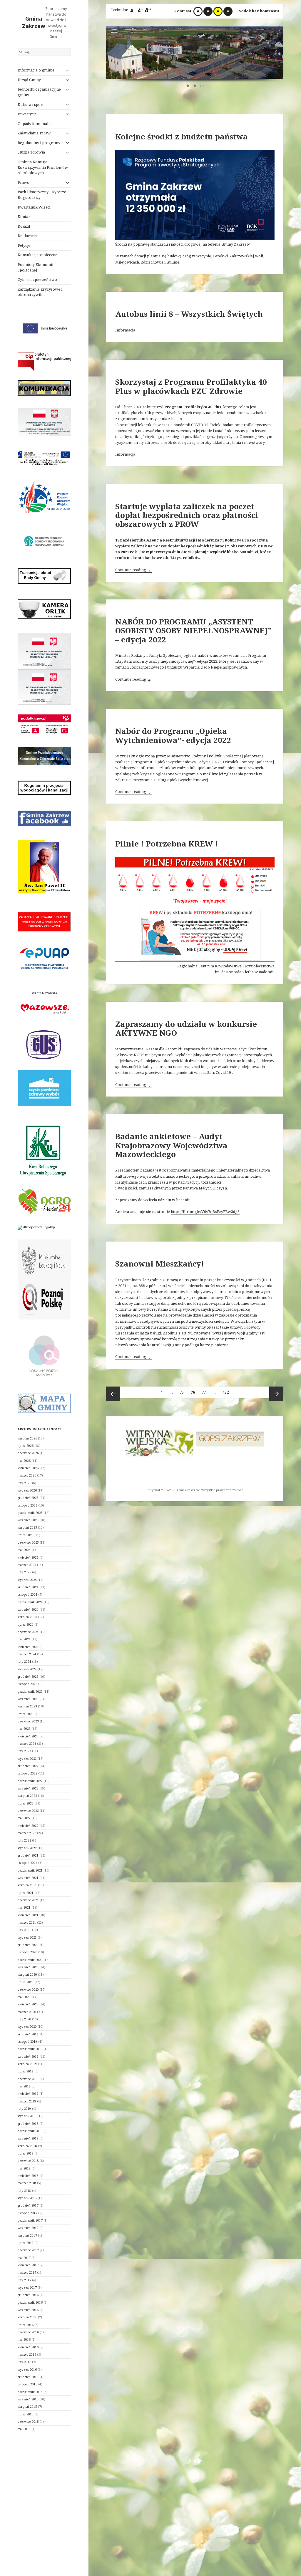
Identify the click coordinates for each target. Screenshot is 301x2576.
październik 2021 (30, 1870)
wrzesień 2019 (28, 2057)
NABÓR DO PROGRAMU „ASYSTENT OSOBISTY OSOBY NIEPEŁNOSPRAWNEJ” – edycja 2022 (193, 630)
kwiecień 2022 (28, 1826)
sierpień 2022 (27, 1796)
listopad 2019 (27, 2042)
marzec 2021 (27, 1922)
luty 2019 (24, 2109)
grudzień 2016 (28, 2295)
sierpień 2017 (27, 2235)
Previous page (113, 1394)
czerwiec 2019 (28, 2079)
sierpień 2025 (27, 1527)
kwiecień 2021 (28, 1915)
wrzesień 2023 (28, 1699)
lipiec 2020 (26, 1982)
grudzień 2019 (28, 2034)
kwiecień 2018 (28, 2176)
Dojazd (24, 226)
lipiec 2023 (26, 1714)
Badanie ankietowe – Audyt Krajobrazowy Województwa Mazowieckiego (171, 1145)
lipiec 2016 (26, 2325)
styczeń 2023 (27, 1759)
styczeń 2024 (27, 1669)
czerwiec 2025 (28, 1542)
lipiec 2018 (26, 2153)
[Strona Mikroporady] (36, 1227)
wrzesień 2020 (28, 1967)
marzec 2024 (27, 1654)
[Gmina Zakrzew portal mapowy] (44, 1355)
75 (183, 1392)
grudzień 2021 (28, 1855)
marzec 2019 (27, 2101)
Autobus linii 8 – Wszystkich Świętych (189, 314)
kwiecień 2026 (28, 1468)
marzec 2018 (27, 2183)
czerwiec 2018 (28, 2161)
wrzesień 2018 (28, 2138)
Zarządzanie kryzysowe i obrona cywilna (40, 292)
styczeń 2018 (27, 2198)
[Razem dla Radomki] (230, 1437)
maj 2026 (24, 1461)
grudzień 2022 (28, 1766)
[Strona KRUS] (42, 1149)
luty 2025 (24, 1572)
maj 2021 (24, 1907)
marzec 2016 (27, 2355)
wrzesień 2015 (28, 2399)
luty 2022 (24, 1840)
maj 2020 (24, 1997)
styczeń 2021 (27, 1937)
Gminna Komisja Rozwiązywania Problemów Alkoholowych (43, 168)
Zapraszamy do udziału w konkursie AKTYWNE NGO (186, 1028)
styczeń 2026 (27, 1490)
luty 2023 (24, 1751)
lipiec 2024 (26, 1624)
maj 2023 (24, 1729)
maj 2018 (24, 2168)
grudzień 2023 (28, 1677)
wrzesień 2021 (28, 1878)
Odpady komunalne (35, 124)
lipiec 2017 (26, 2243)
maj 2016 (24, 2340)
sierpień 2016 (27, 2317)
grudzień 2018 (28, 2124)
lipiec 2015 (26, 2414)
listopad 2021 (27, 1863)
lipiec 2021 (26, 1893)
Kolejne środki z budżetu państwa (182, 136)
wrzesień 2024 (28, 1609)
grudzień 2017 (28, 2205)
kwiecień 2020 (28, 2004)
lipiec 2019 (26, 2071)
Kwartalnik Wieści (34, 207)
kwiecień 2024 (28, 1647)
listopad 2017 (27, 2213)
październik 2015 (30, 2392)
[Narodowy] (44, 541)
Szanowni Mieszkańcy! (160, 1264)
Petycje (24, 245)
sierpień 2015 (27, 2407)
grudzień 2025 (28, 1498)
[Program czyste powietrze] (44, 1088)
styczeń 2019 (27, 2116)
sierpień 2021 (27, 1885)
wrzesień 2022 (28, 1788)
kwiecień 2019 (28, 2094)
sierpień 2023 (27, 1706)
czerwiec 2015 (28, 2422)
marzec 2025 (27, 1565)
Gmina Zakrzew (34, 22)
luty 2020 (24, 2019)
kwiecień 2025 (28, 1557)
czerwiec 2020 (28, 1990)
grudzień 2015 (28, 2377)
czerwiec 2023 (28, 1721)
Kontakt (25, 217)
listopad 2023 (27, 1684)
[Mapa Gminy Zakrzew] (44, 1403)
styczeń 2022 (27, 1848)
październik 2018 (30, 2131)
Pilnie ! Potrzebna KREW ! (167, 844)
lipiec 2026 (26, 1446)
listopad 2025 (27, 1505)
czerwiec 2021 (28, 1900)
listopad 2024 (27, 1594)
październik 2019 (30, 2049)
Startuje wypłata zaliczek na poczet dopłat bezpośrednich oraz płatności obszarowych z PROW (187, 515)
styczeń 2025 (27, 1580)
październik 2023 (30, 1692)
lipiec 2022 (26, 1803)
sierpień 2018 (27, 2146)
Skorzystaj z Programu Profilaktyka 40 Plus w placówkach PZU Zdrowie (191, 386)
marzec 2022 (27, 1833)
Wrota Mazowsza (44, 993)
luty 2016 (24, 2362)
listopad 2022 (27, 1773)
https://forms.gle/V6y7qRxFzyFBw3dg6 (205, 1212)
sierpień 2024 (27, 1617)
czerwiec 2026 (28, 1453)
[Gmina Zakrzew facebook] (44, 818)
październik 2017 (30, 2220)
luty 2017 (24, 2280)
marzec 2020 (27, 2012)
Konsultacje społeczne (37, 255)
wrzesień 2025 (28, 1520)
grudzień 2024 (28, 1587)
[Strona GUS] (44, 1044)
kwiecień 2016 (28, 2347)
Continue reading (133, 570)
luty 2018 (24, 2191)
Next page (276, 1394)
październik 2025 (30, 1513)
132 (227, 1392)
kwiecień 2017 (28, 2265)
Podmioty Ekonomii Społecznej (35, 267)
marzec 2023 (27, 1744)
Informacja (125, 330)
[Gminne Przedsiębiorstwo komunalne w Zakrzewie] (44, 756)
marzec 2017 (27, 2272)
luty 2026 (24, 1483)
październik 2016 (30, 2302)
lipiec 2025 (26, 1535)
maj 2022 (24, 1818)
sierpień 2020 (27, 1975)
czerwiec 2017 (28, 2250)
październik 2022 (30, 1781)
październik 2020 (30, 1960)
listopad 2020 (27, 1952)
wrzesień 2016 (28, 2310)
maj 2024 (24, 1639)
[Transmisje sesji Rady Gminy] (44, 576)
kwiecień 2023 (28, 1736)
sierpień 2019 (27, 2064)
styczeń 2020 (27, 2027)
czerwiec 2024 (28, 1632)
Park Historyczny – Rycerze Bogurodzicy (42, 195)
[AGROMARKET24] (44, 1202)
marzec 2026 (27, 1475)
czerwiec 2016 (28, 2332)
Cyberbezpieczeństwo (37, 280)
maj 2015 (24, 2429)
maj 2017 (24, 2258)
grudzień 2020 (28, 1945)
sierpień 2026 (27, 1438)
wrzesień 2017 (28, 2228)
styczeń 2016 (27, 2370)
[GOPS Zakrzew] (159, 1439)
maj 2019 (24, 2086)
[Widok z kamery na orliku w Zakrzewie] (44, 609)
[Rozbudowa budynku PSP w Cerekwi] (44, 422)
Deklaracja (27, 236)
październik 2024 (30, 1602)
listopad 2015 (27, 2384)
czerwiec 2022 (28, 1811)
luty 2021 (24, 1930)
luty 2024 (24, 1662)
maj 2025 (24, 1550)
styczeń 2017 (27, 2287)
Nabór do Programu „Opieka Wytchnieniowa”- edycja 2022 (173, 735)
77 (205, 1392)
